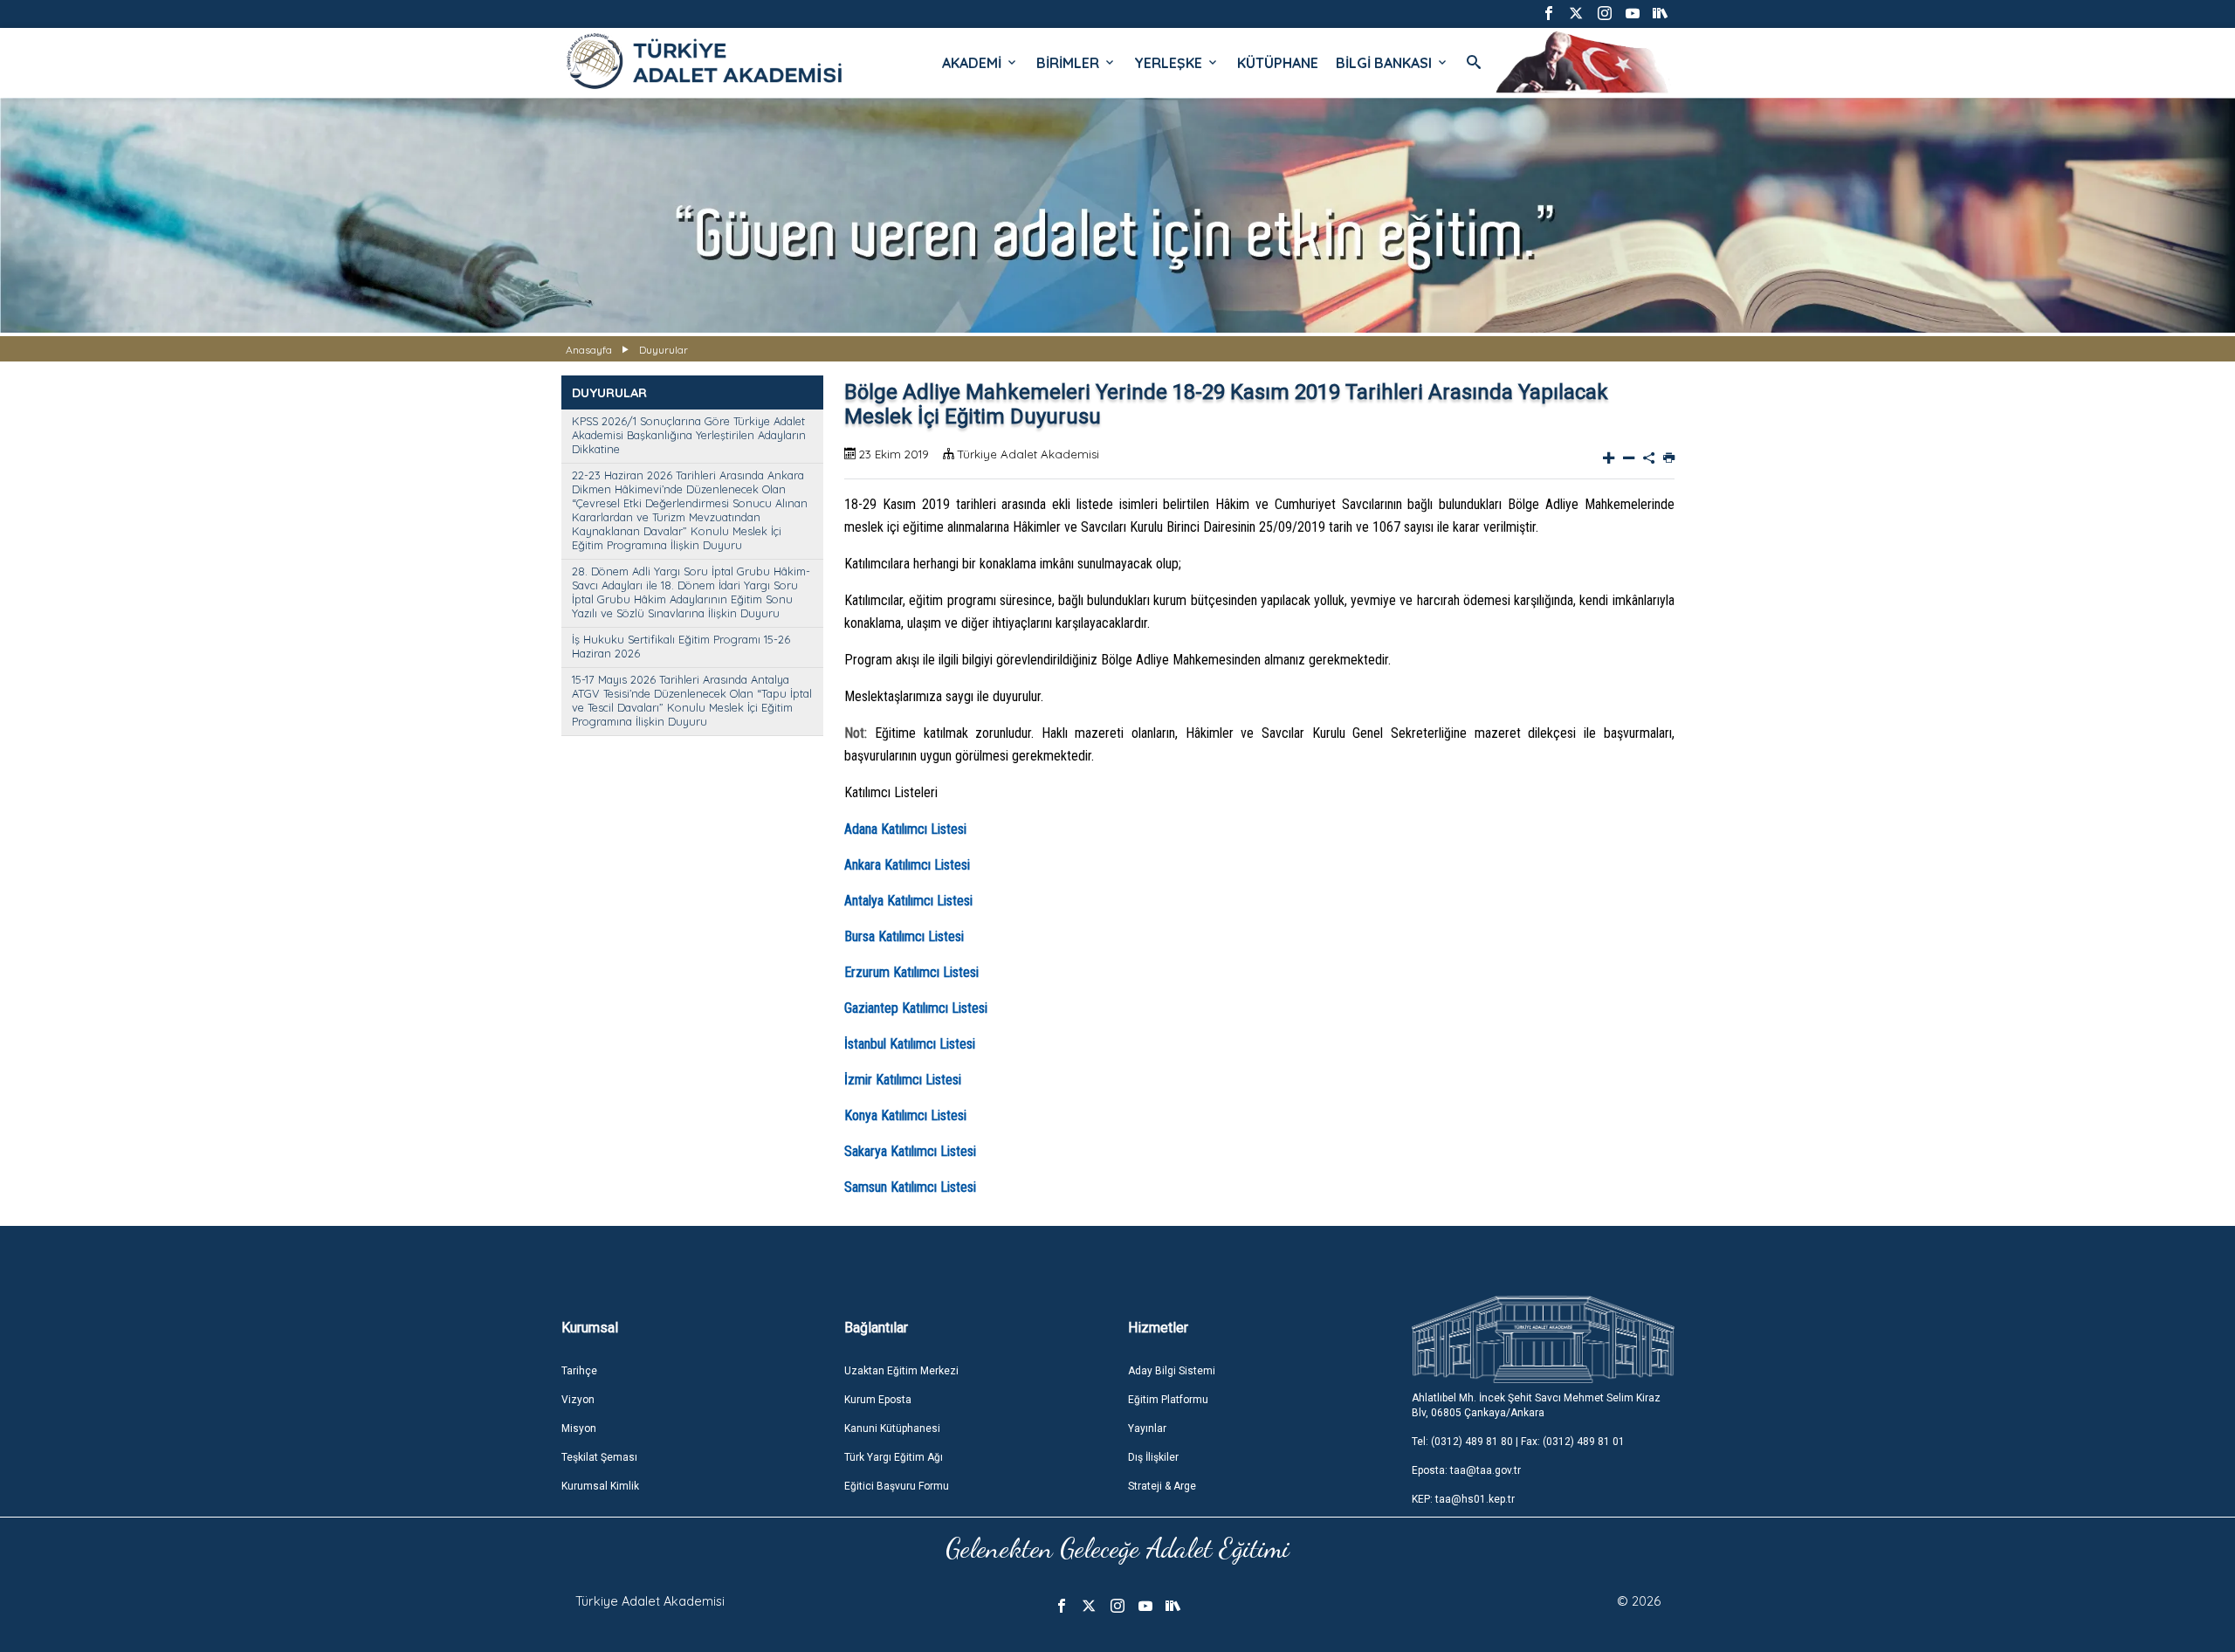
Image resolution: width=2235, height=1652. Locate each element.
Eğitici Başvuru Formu (897, 1486)
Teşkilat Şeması (599, 1457)
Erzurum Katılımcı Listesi (911, 972)
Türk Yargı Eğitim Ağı (894, 1457)
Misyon (579, 1428)
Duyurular (664, 350)
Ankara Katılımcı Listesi (907, 865)
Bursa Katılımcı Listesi (904, 936)
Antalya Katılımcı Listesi (908, 901)
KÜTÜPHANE (1278, 63)
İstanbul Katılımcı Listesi (910, 1044)
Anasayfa (589, 350)
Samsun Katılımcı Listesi (910, 1187)
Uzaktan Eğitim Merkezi (901, 1371)
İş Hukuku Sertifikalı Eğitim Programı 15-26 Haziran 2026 (681, 646)
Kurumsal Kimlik (600, 1486)
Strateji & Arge (1162, 1486)
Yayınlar (1147, 1428)
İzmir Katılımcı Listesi (903, 1080)
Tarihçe (579, 1371)
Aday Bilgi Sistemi (1172, 1371)
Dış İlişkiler (1153, 1457)
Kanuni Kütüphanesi (892, 1428)
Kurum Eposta (878, 1400)
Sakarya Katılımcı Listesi (910, 1151)
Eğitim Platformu (1168, 1400)
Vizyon (578, 1400)
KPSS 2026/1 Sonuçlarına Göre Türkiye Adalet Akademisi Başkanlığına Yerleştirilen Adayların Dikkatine (689, 435)
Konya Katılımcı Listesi (905, 1115)
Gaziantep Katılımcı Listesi (916, 1008)
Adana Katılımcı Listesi (905, 829)
